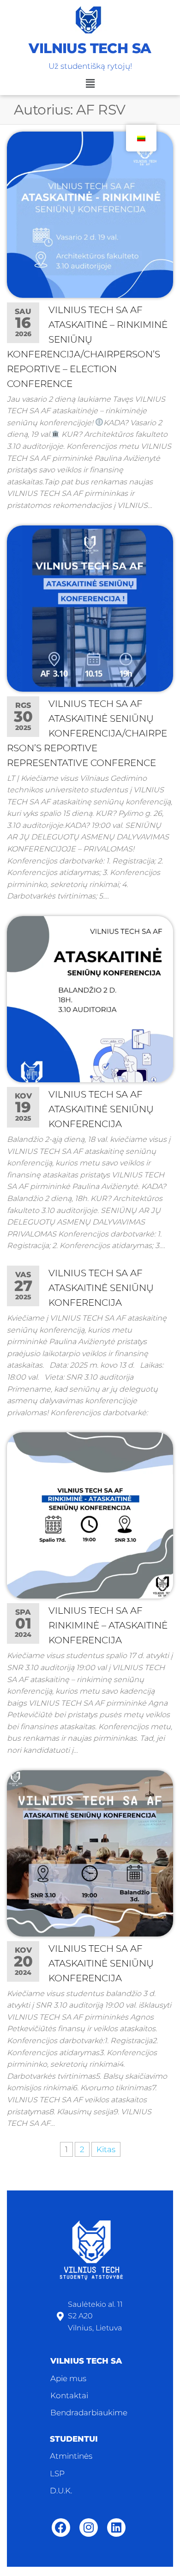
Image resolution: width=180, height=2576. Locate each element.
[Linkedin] (116, 2528)
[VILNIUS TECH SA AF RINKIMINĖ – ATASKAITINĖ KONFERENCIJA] (90, 1515)
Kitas (106, 2149)
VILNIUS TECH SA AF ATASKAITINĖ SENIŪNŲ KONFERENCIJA (101, 1109)
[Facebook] (61, 2528)
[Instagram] (89, 2528)
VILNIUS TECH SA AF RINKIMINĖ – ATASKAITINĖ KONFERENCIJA (108, 1625)
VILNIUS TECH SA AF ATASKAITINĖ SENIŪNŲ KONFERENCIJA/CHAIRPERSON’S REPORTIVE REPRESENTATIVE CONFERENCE (87, 733)
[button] (90, 84)
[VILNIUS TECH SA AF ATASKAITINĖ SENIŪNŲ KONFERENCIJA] (90, 998)
